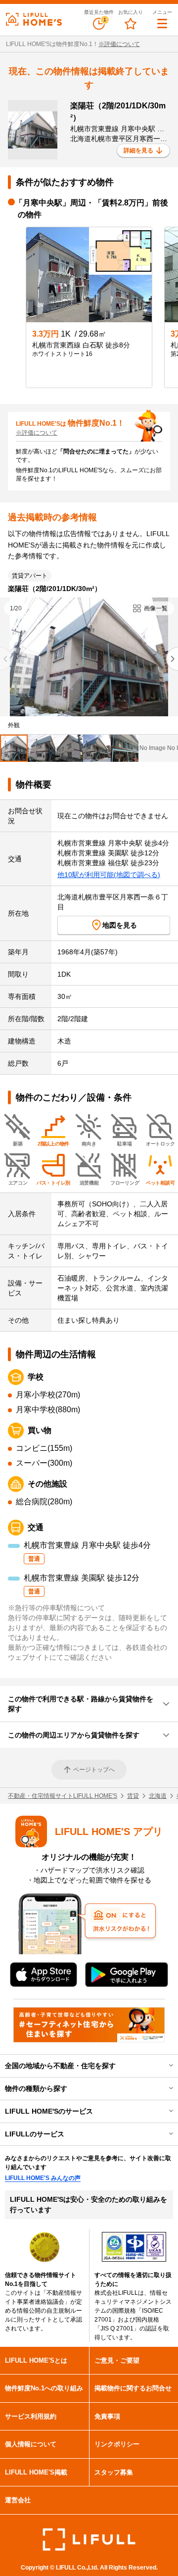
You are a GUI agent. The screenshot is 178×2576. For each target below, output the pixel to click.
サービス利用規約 (31, 2416)
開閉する (164, 2066)
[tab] (14, 748)
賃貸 (133, 1796)
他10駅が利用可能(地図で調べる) (109, 875)
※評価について (119, 44)
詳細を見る (138, 150)
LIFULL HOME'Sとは (36, 2360)
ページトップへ (94, 1770)
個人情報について (31, 2444)
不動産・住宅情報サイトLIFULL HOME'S (63, 1796)
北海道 (158, 1796)
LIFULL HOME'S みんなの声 (43, 2178)
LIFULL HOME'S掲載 (36, 2472)
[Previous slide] (6, 659)
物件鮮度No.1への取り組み (44, 2388)
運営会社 (18, 2500)
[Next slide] (172, 659)
